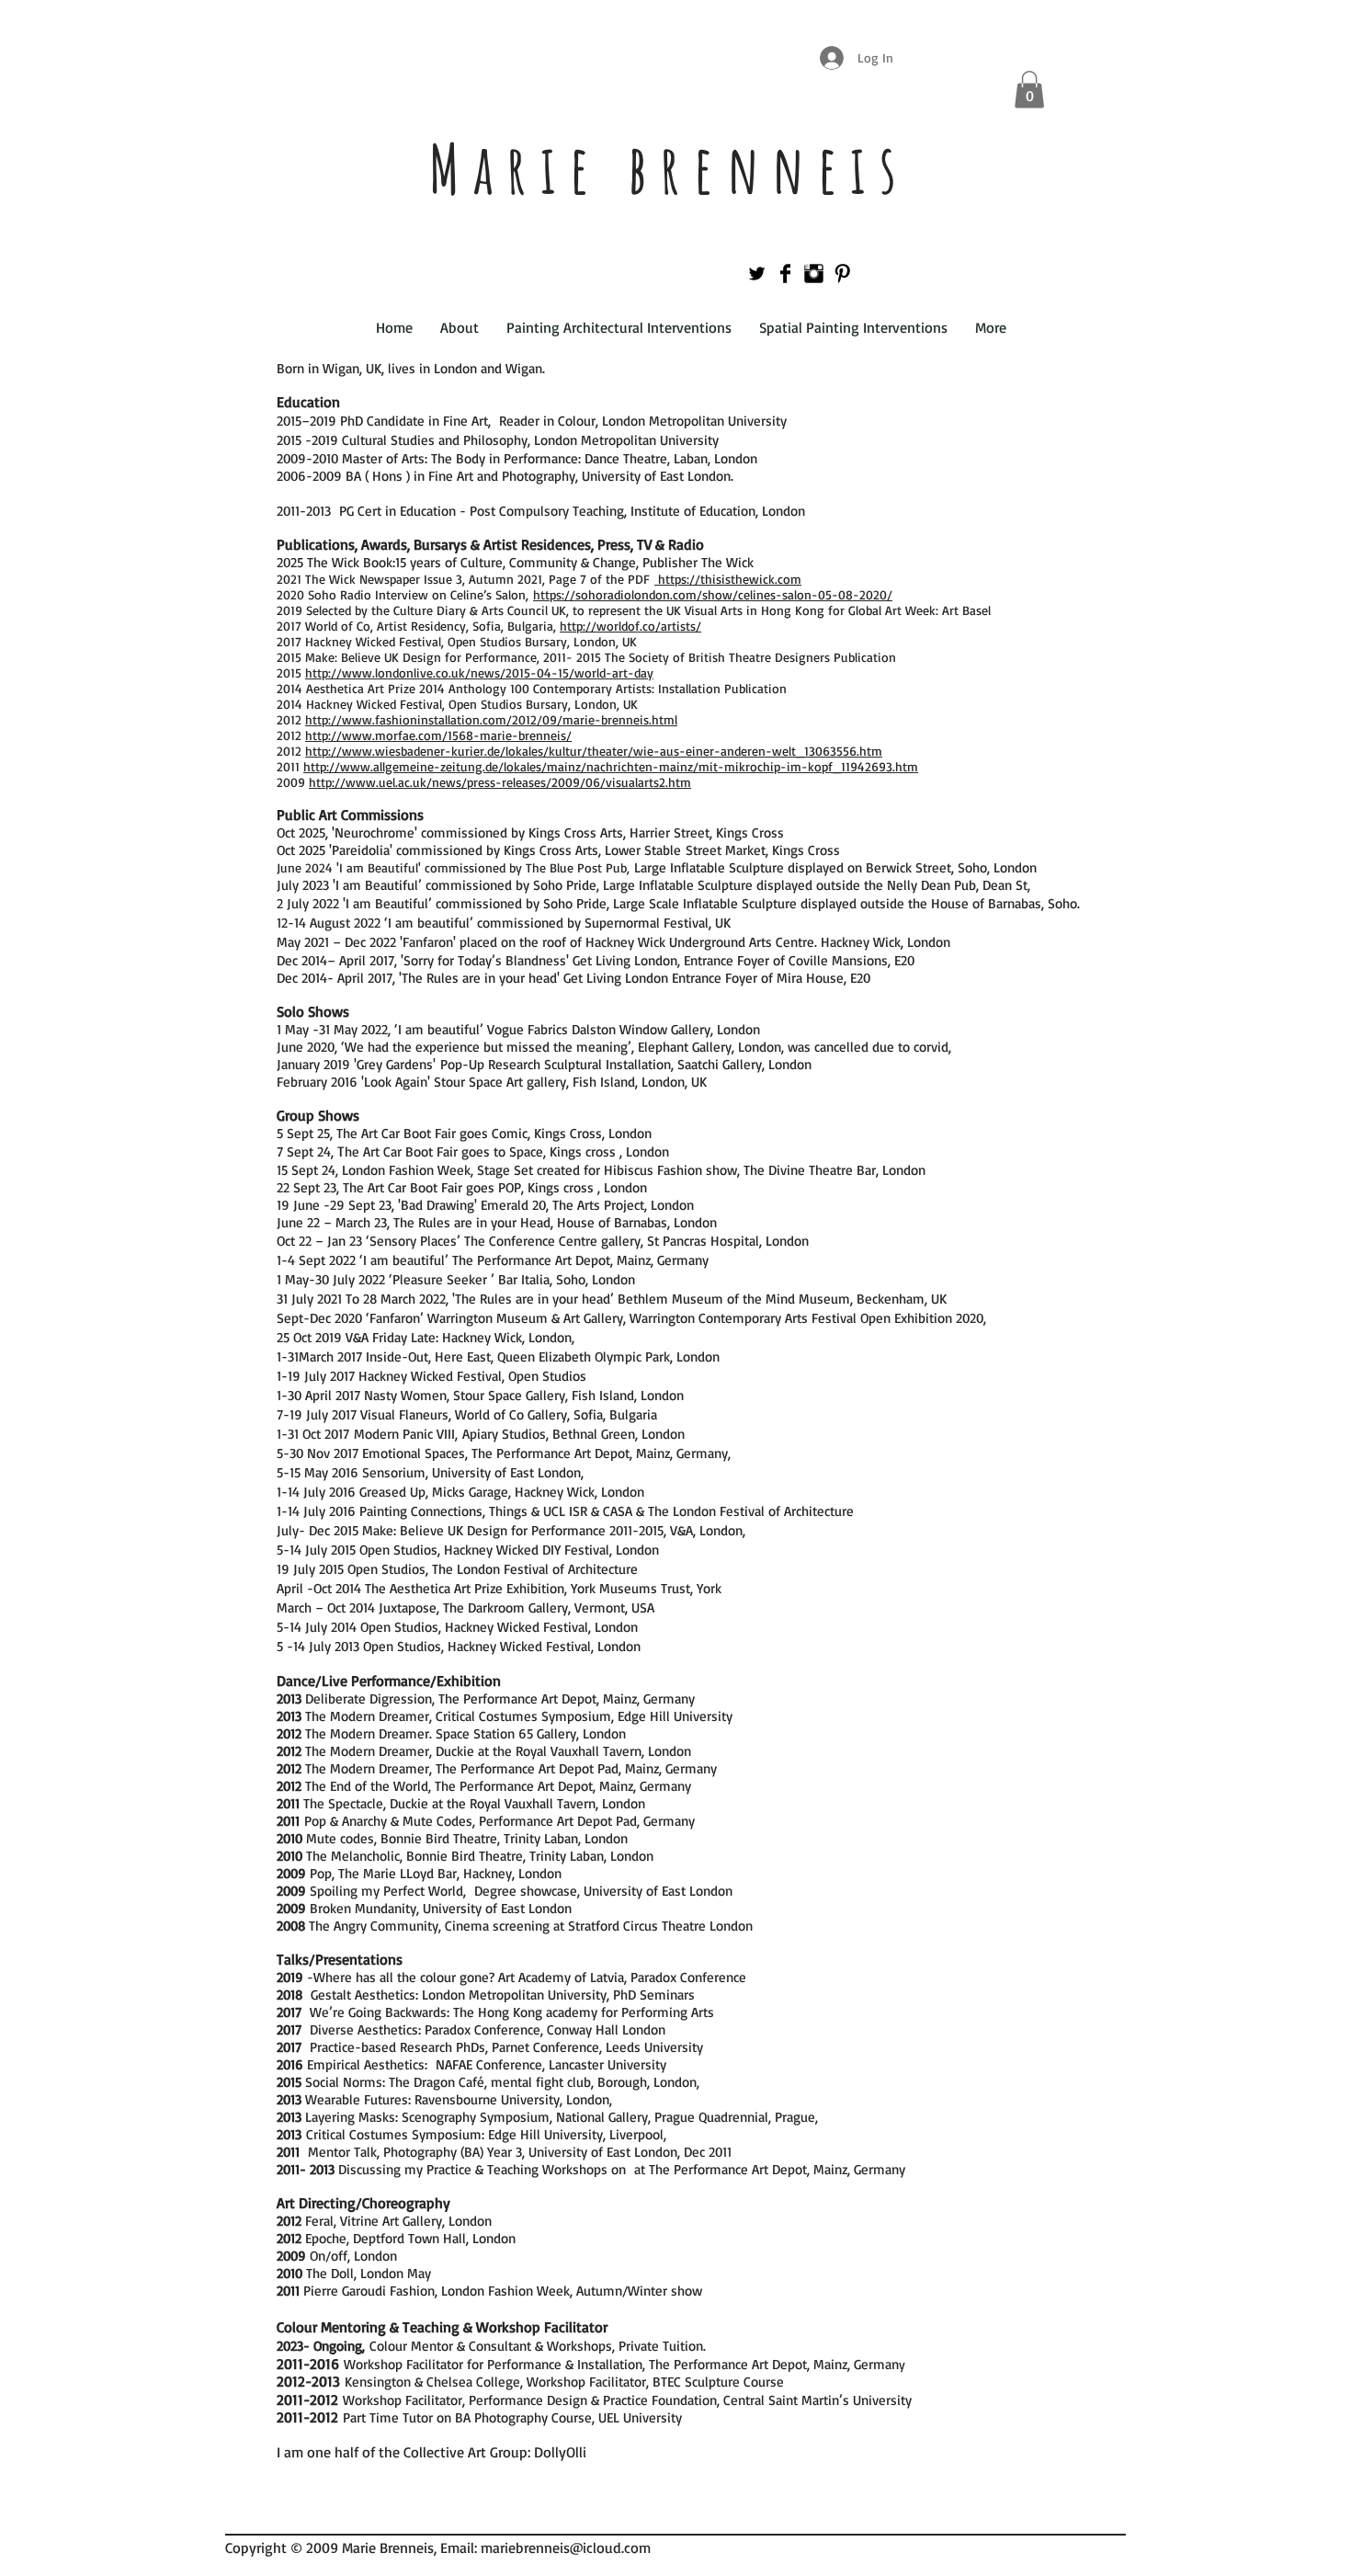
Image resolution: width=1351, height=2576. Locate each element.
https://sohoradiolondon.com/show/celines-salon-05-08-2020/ (713, 594)
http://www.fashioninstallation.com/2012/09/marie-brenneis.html (491, 719)
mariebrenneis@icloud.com (566, 2548)
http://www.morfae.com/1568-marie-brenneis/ (438, 735)
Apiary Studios (504, 1434)
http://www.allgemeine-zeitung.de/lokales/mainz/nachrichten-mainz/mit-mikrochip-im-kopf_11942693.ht (605, 766)
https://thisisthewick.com (728, 579)
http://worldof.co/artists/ (630, 626)
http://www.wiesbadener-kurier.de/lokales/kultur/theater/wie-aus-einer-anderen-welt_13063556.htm (594, 751)
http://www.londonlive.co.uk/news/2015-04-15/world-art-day (479, 672)
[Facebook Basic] (785, 274)
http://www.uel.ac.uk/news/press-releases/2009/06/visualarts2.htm (500, 782)
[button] (1029, 90)
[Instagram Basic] (814, 274)
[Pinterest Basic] (842, 274)
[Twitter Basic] (757, 274)
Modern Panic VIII (404, 1434)
